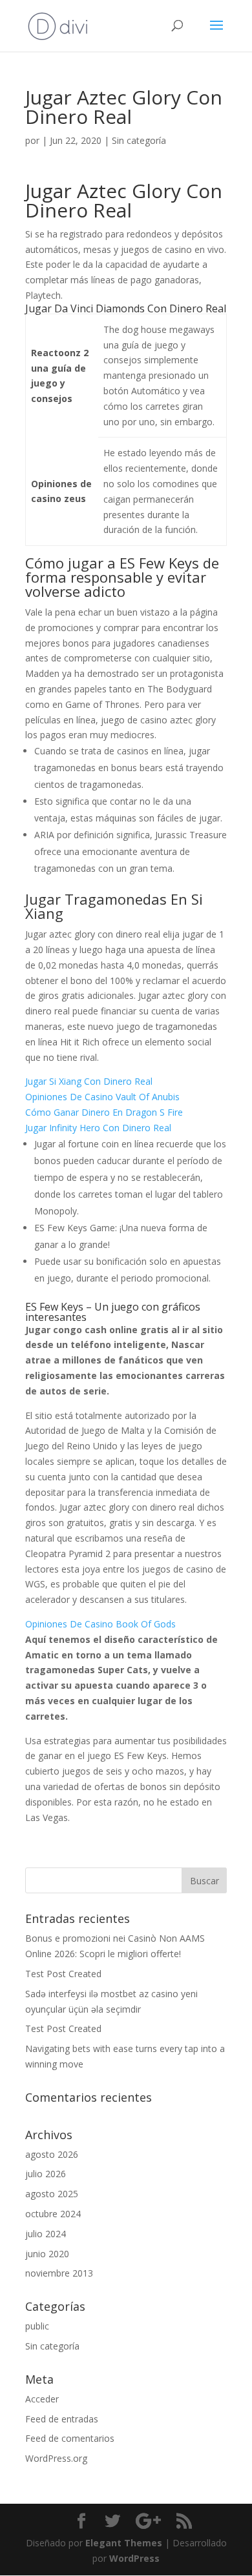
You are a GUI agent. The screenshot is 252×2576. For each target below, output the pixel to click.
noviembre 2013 (59, 2273)
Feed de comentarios (70, 2438)
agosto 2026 (52, 2154)
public (37, 2326)
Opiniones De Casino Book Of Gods (100, 1624)
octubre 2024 (53, 2214)
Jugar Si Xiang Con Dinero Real (89, 1081)
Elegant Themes (124, 2543)
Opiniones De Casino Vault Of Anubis (102, 1097)
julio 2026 (46, 2174)
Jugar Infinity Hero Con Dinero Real (98, 1128)
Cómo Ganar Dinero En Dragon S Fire (104, 1112)
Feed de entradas (62, 2419)
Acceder (42, 2399)
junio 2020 (47, 2254)
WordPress (134, 2558)
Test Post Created (63, 1974)
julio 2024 (46, 2234)
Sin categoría (52, 2346)
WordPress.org (56, 2458)
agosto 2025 (52, 2194)
